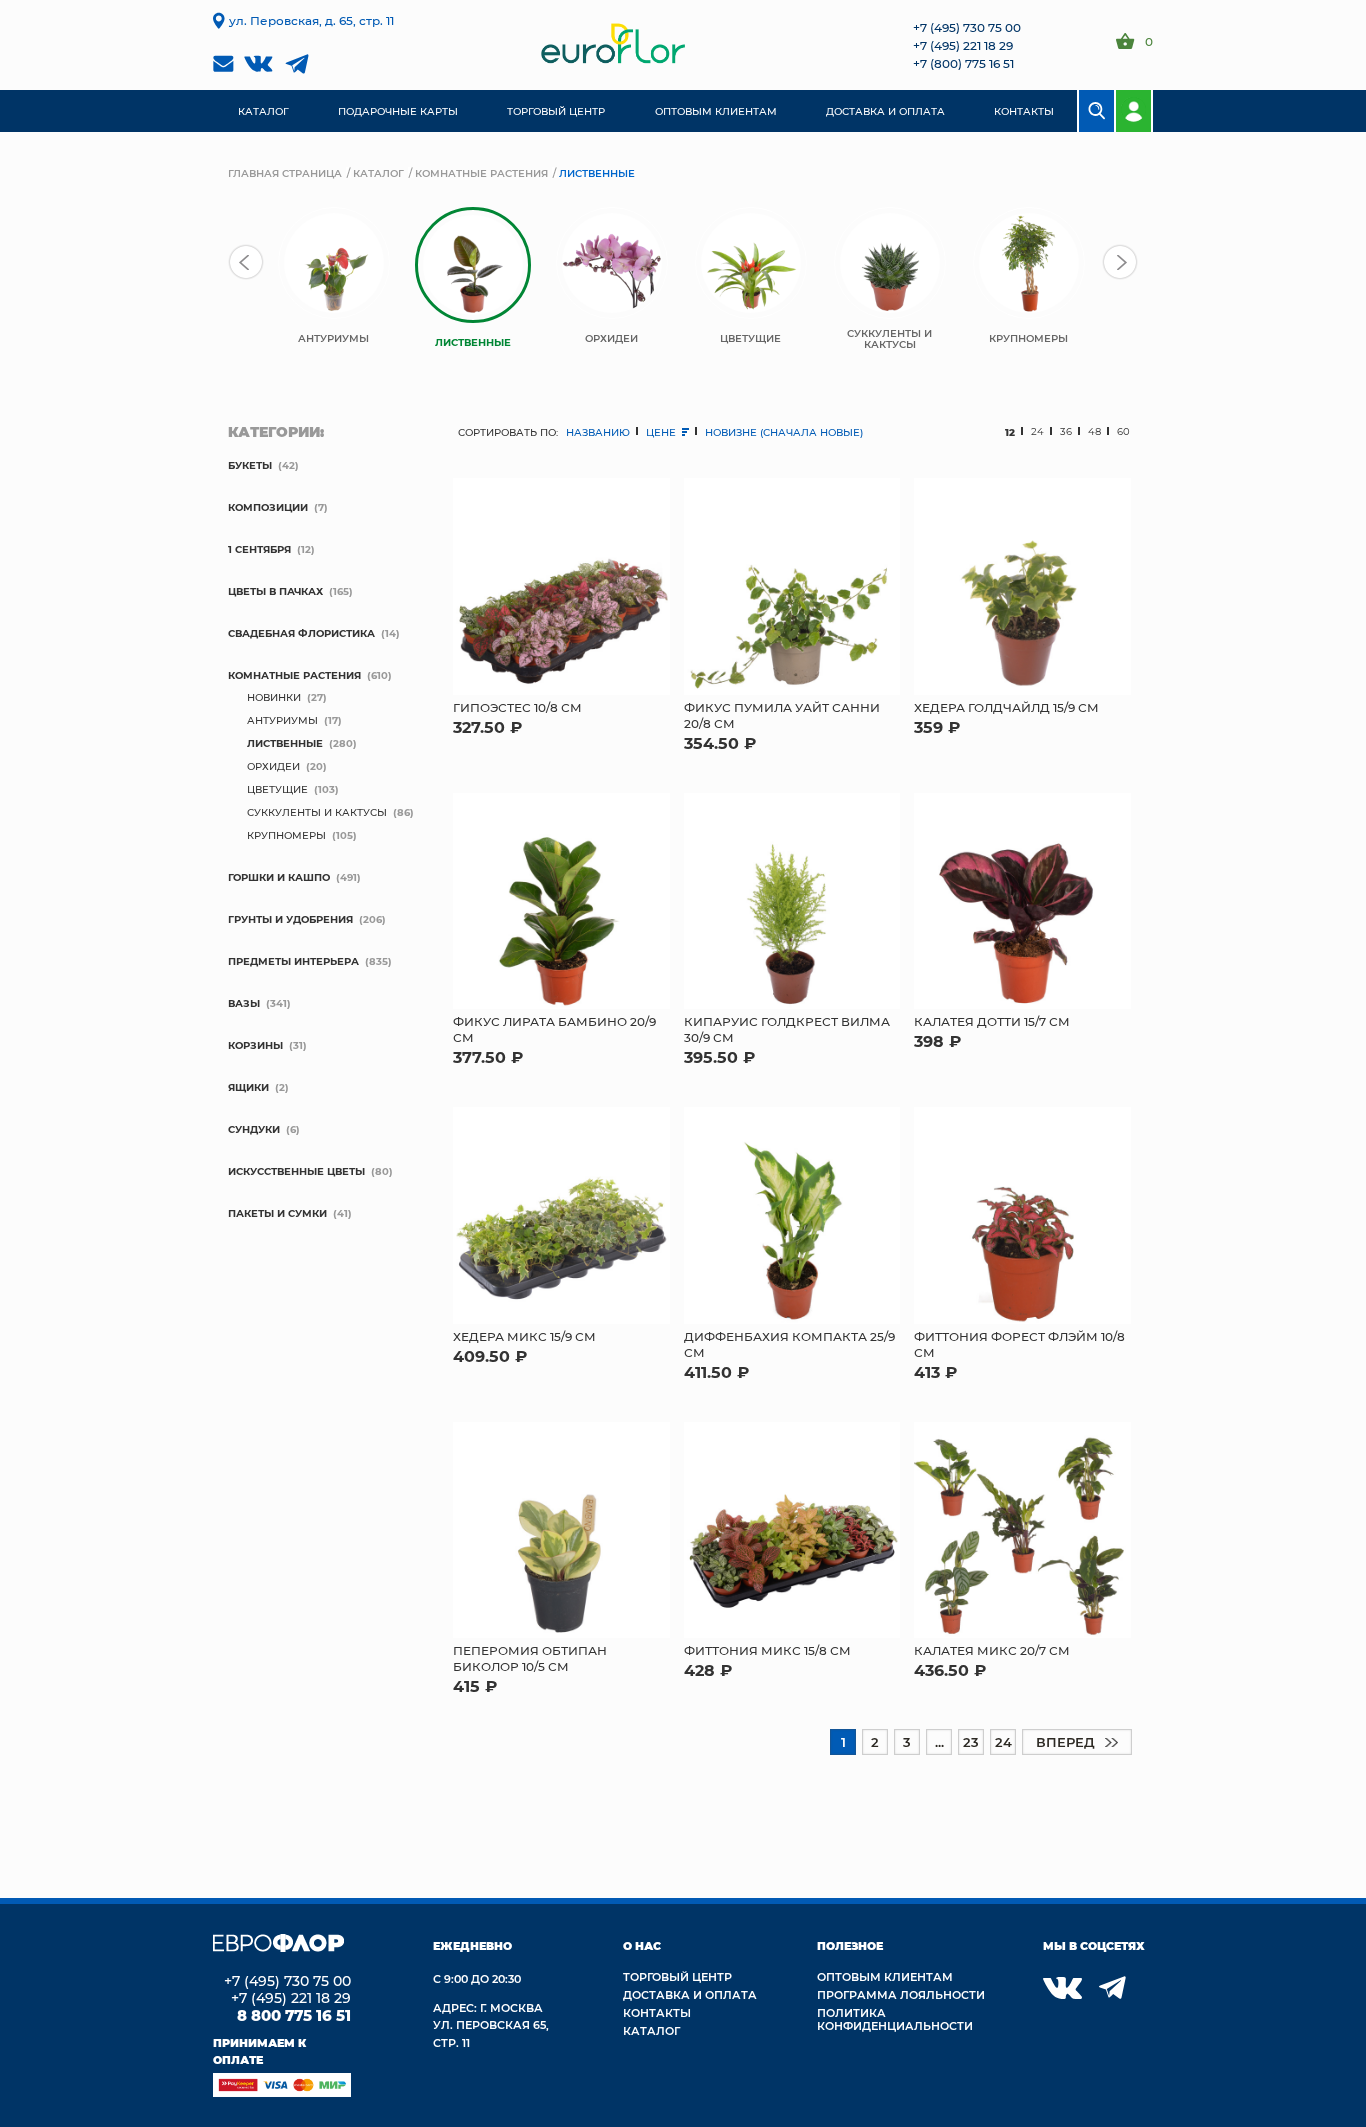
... (939, 1741)
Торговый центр (677, 1976)
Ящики (248, 1087)
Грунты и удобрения (290, 919)
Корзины (255, 1045)
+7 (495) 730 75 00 (967, 27)
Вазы (244, 1003)
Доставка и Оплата (690, 1994)
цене (662, 432)
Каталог (378, 173)
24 (1037, 431)
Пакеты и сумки (277, 1213)
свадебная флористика (301, 633)
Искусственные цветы (296, 1171)
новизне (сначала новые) (784, 432)
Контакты (657, 2012)
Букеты (250, 465)
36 (1066, 431)
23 (971, 1741)
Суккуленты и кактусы (317, 812)
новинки (274, 697)
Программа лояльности (901, 1994)
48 (1094, 431)
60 (1123, 431)
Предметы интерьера (293, 961)
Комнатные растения (481, 173)
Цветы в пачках (275, 591)
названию (598, 432)
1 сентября (259, 549)
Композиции (268, 507)
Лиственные (285, 743)
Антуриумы (282, 720)
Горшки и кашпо (279, 877)
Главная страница (285, 173)
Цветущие (277, 789)
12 (1010, 432)
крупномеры (286, 835)
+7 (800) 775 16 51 (963, 63)
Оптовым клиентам (885, 1976)
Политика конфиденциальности (895, 2019)
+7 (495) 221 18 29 (963, 45)
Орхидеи (273, 766)
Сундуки (254, 1129)
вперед (1065, 1741)
